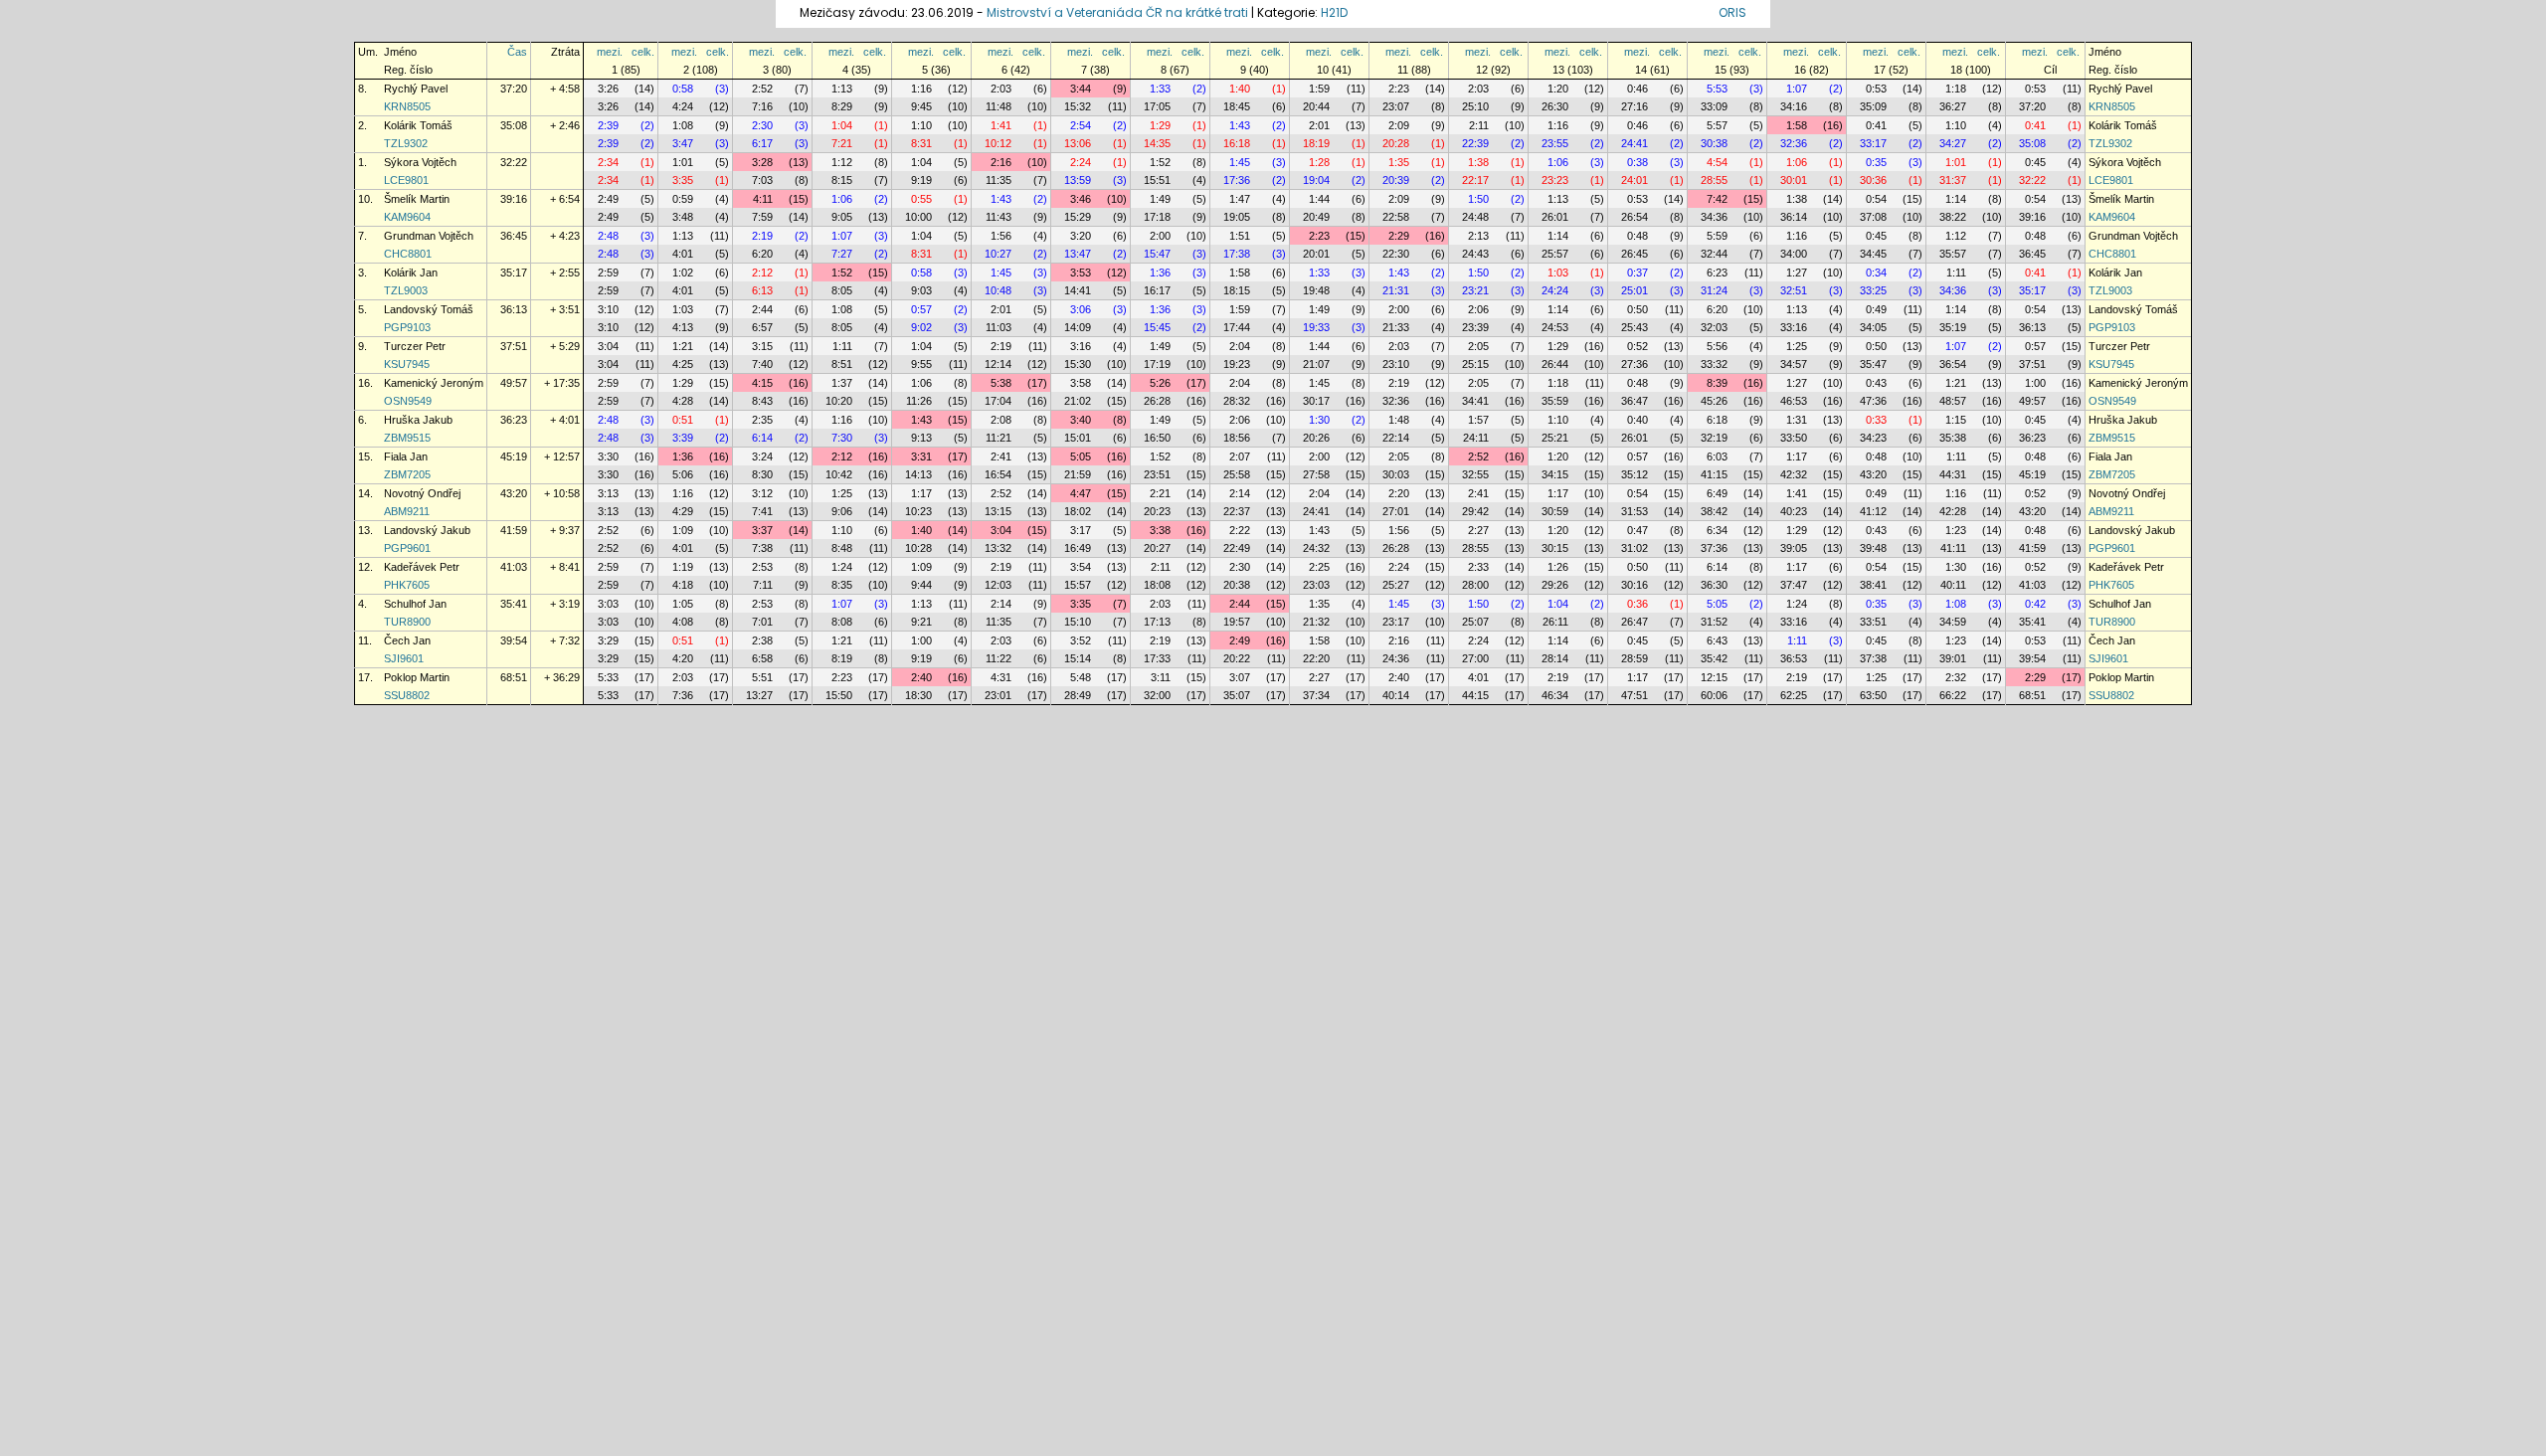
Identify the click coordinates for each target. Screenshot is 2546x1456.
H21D (1334, 12)
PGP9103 (407, 327)
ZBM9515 (407, 438)
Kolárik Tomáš (418, 125)
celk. (643, 52)
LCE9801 (406, 180)
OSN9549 (408, 401)
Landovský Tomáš (429, 309)
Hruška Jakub (418, 420)
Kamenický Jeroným (434, 383)
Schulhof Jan (415, 604)
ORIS (1732, 12)
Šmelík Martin (417, 199)
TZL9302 (406, 143)
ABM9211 (407, 511)
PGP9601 (407, 548)
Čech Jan (407, 640)
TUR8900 (407, 622)
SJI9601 (404, 658)
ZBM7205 (407, 474)
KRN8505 (407, 106)
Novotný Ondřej (422, 493)
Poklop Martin (417, 677)
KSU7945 (407, 364)
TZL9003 (406, 290)
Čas (517, 52)
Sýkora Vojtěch (420, 162)
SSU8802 (407, 695)
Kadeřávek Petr (422, 567)
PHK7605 (407, 585)
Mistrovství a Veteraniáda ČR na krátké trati (1119, 12)
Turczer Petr (415, 346)
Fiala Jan (406, 456)
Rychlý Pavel (416, 89)
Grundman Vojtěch (429, 236)
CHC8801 (408, 254)
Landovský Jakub (427, 530)
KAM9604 (407, 217)
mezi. (610, 52)
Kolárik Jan (411, 273)
